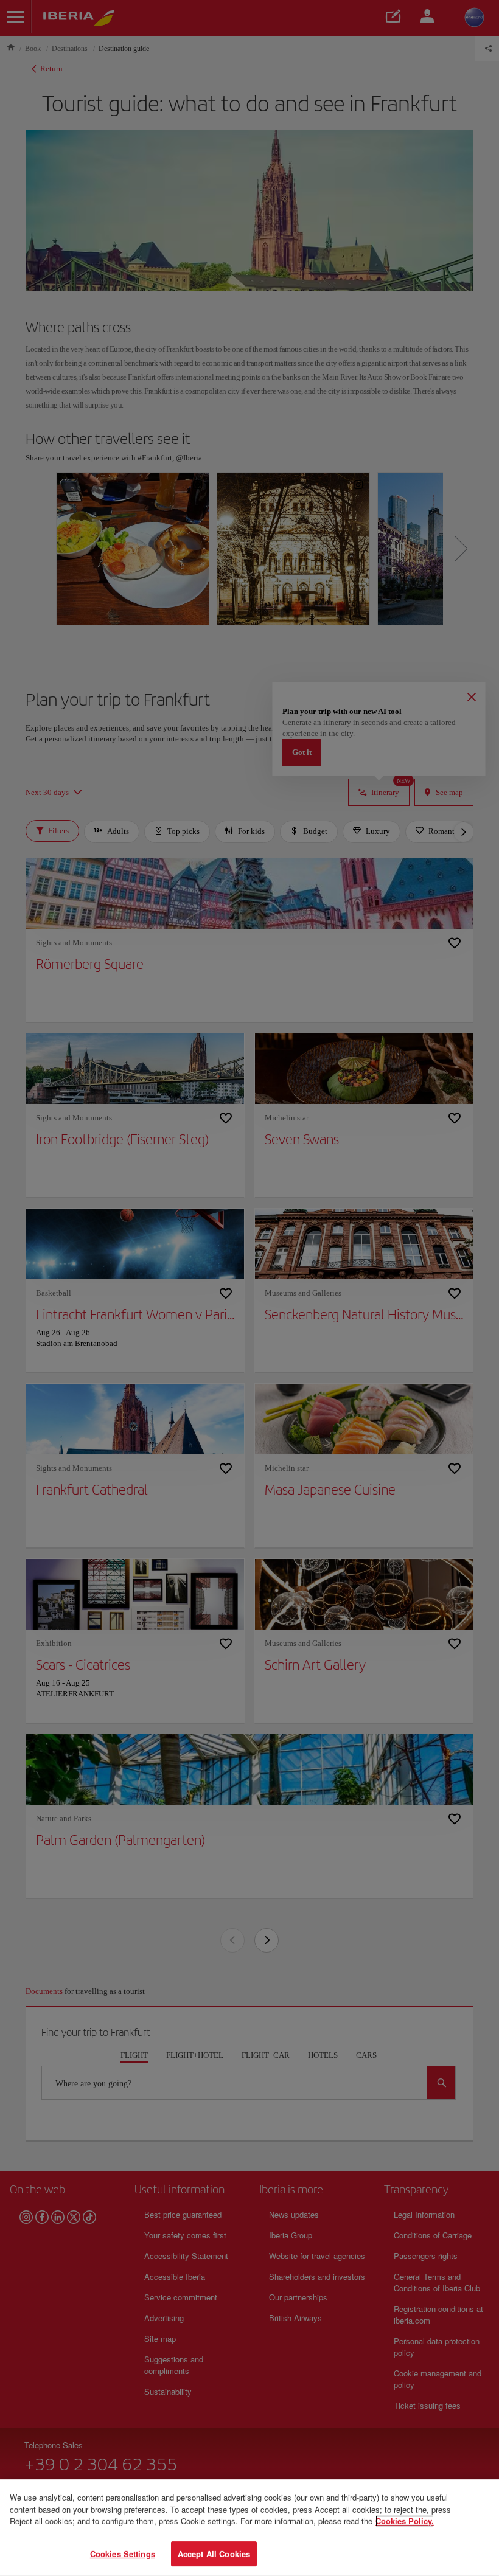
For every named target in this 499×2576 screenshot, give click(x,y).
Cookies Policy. (405, 2521)
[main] (249, 2528)
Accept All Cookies (214, 2553)
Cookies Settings (123, 2553)
